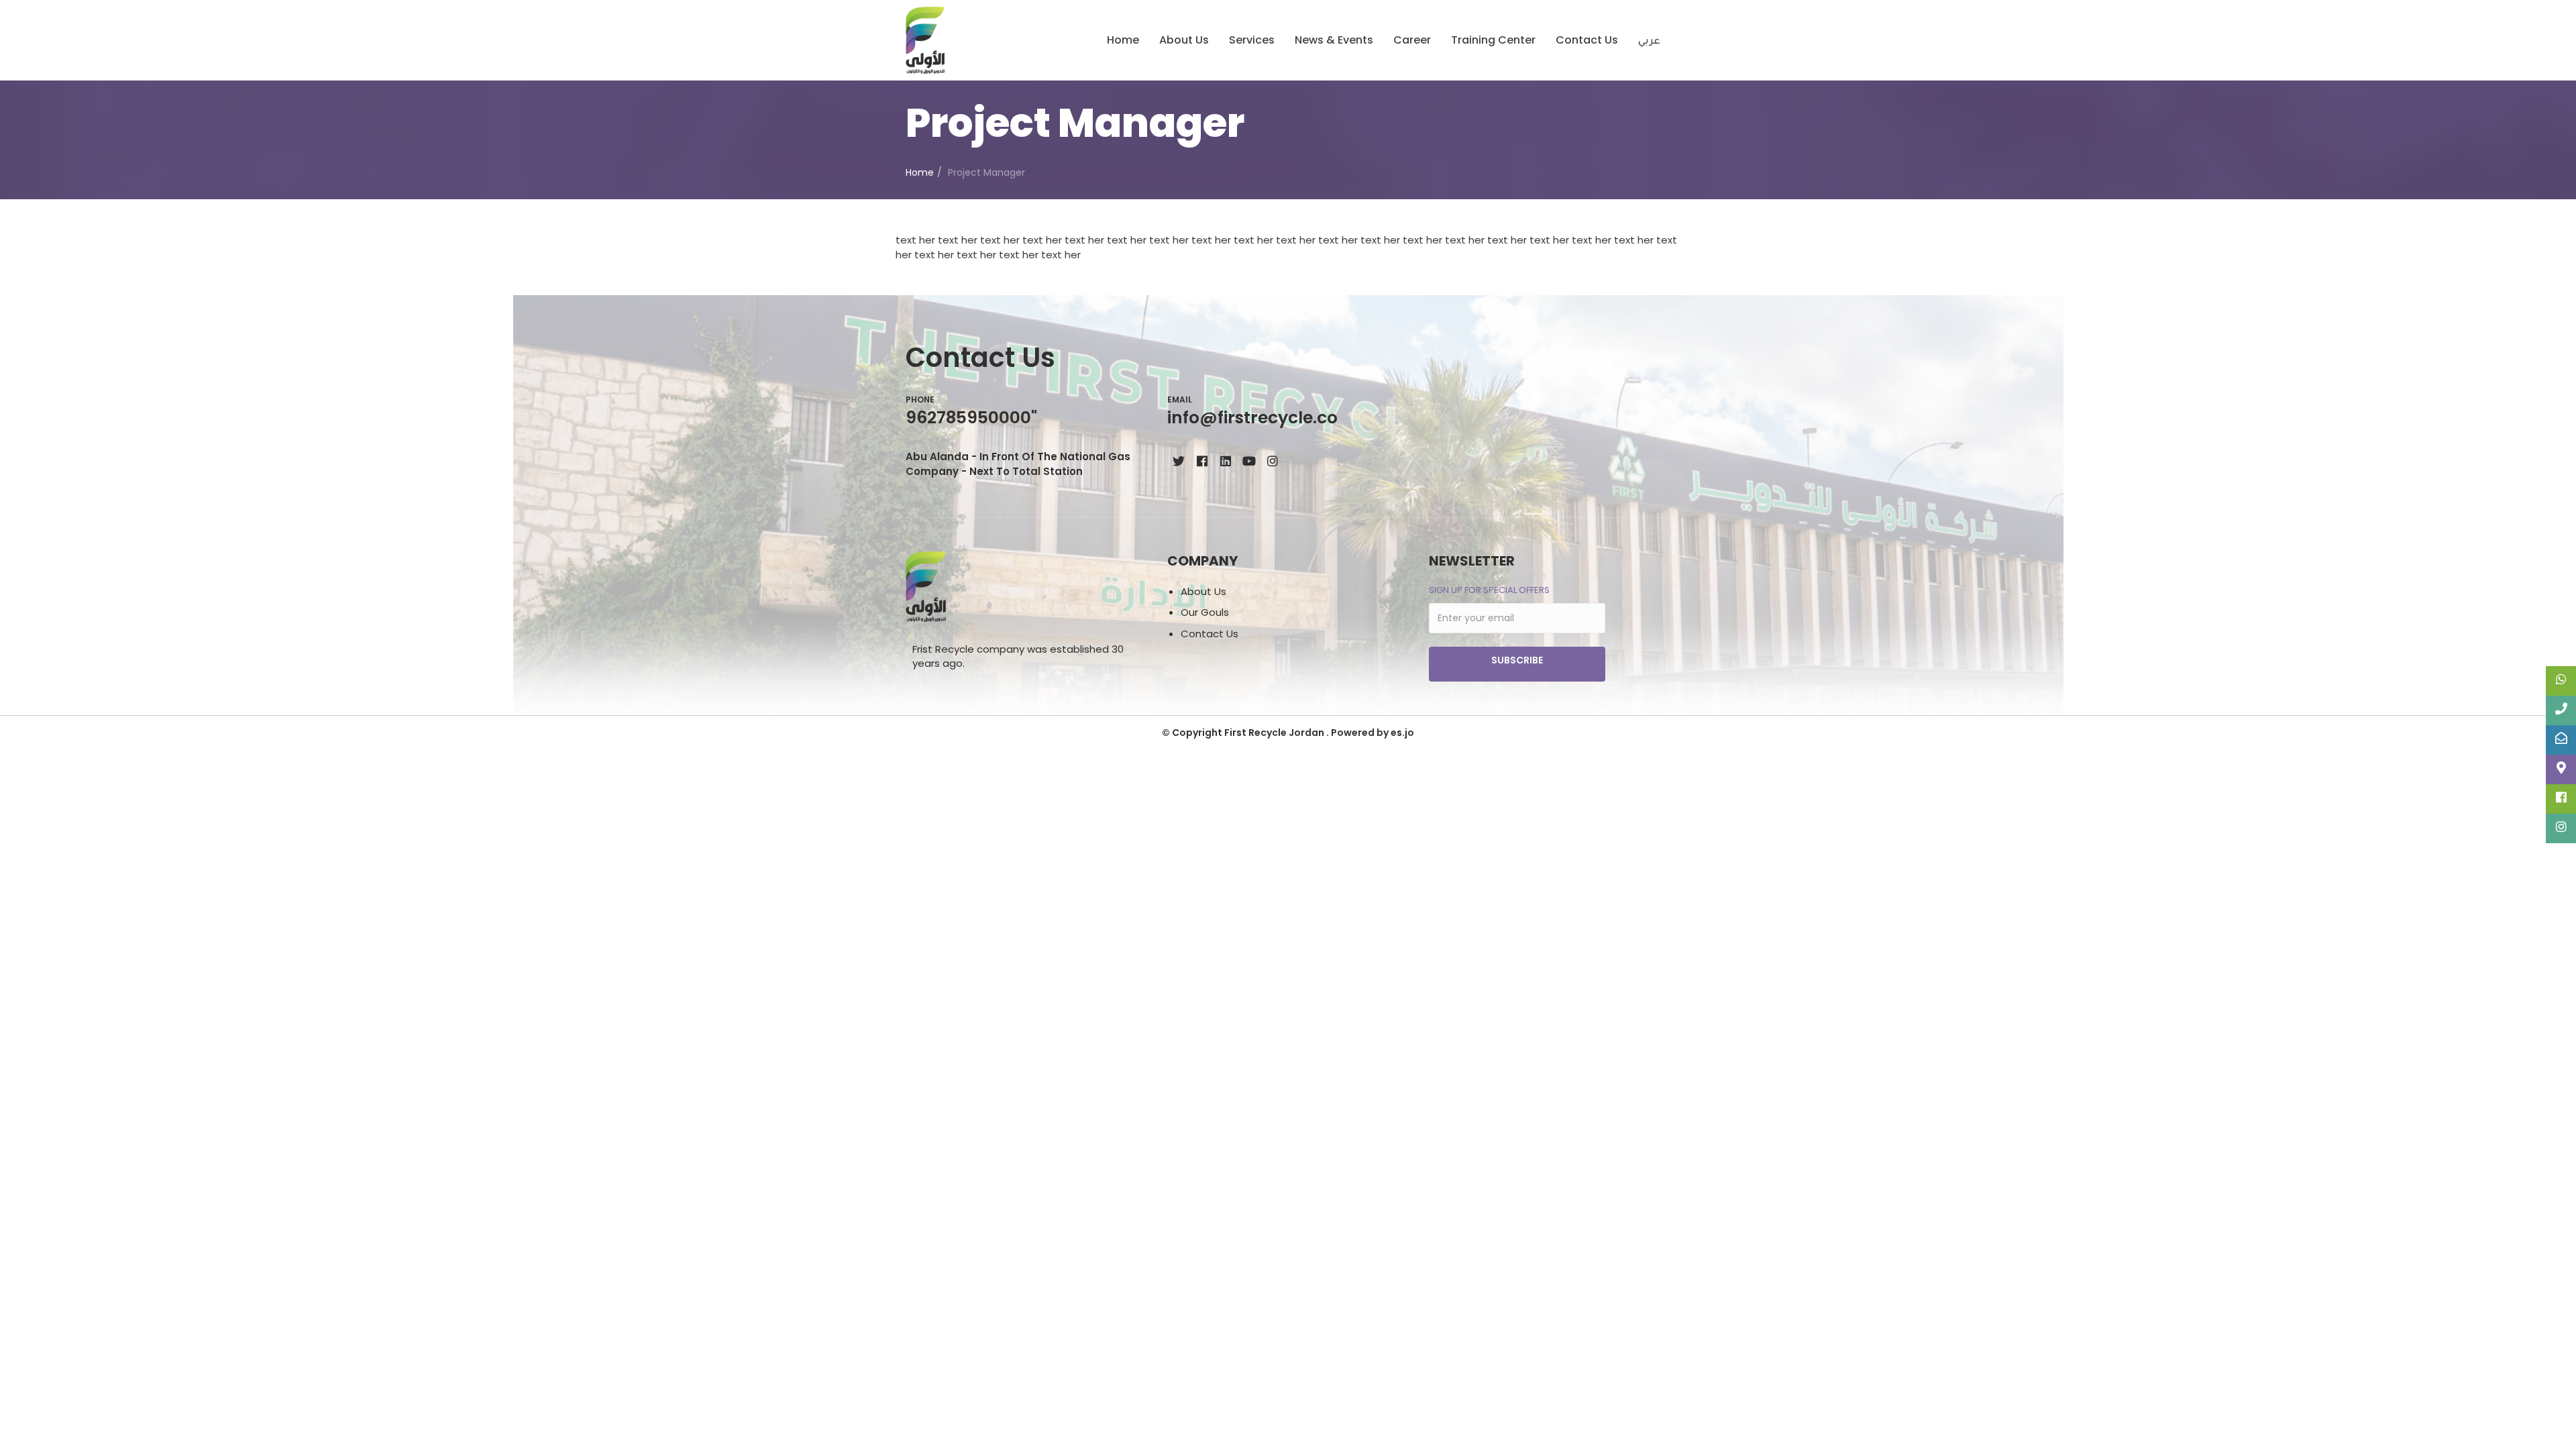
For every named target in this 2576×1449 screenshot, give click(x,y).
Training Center (1493, 40)
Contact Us (1587, 40)
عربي (1649, 42)
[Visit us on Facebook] (1202, 461)
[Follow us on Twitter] (1178, 461)
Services (1252, 40)
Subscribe (1517, 660)
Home (1123, 40)
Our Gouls (1205, 612)
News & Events (1334, 40)
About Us (1184, 40)
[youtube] (1249, 461)
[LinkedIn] (1225, 461)
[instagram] (1272, 461)
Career (1412, 40)
